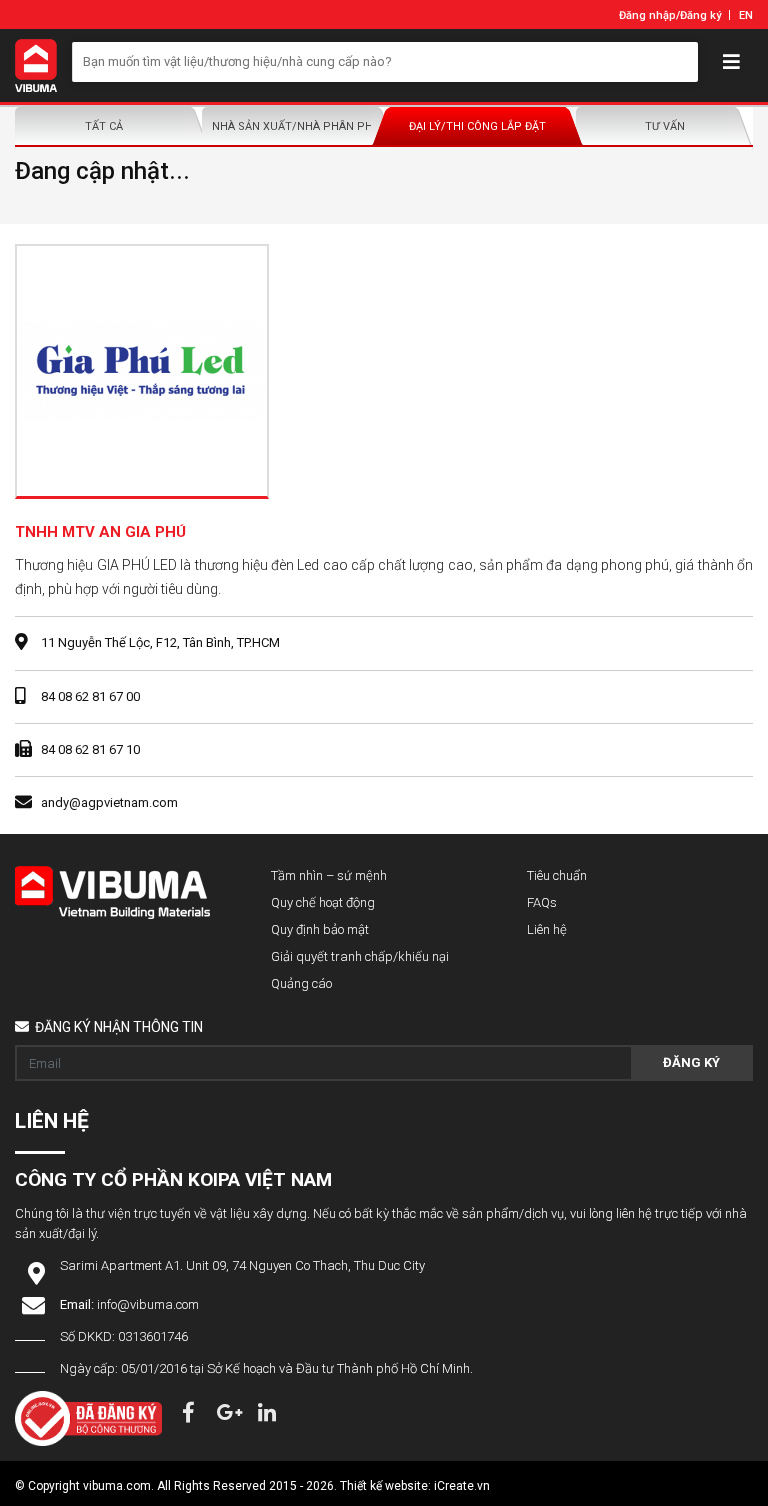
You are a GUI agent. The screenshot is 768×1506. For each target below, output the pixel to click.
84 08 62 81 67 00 (90, 696)
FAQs (542, 902)
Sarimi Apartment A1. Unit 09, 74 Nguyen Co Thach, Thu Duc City (242, 1265)
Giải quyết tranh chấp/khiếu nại (360, 956)
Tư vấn (665, 126)
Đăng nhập (647, 15)
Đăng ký (700, 15)
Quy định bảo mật (320, 929)
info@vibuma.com (148, 1304)
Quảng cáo (301, 983)
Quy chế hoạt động (323, 902)
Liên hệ (547, 929)
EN (746, 15)
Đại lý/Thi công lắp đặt (477, 126)
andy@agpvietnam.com (109, 802)
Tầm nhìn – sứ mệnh (329, 875)
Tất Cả (104, 126)
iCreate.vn (462, 1486)
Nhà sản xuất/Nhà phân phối (295, 126)
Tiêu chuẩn (557, 875)
